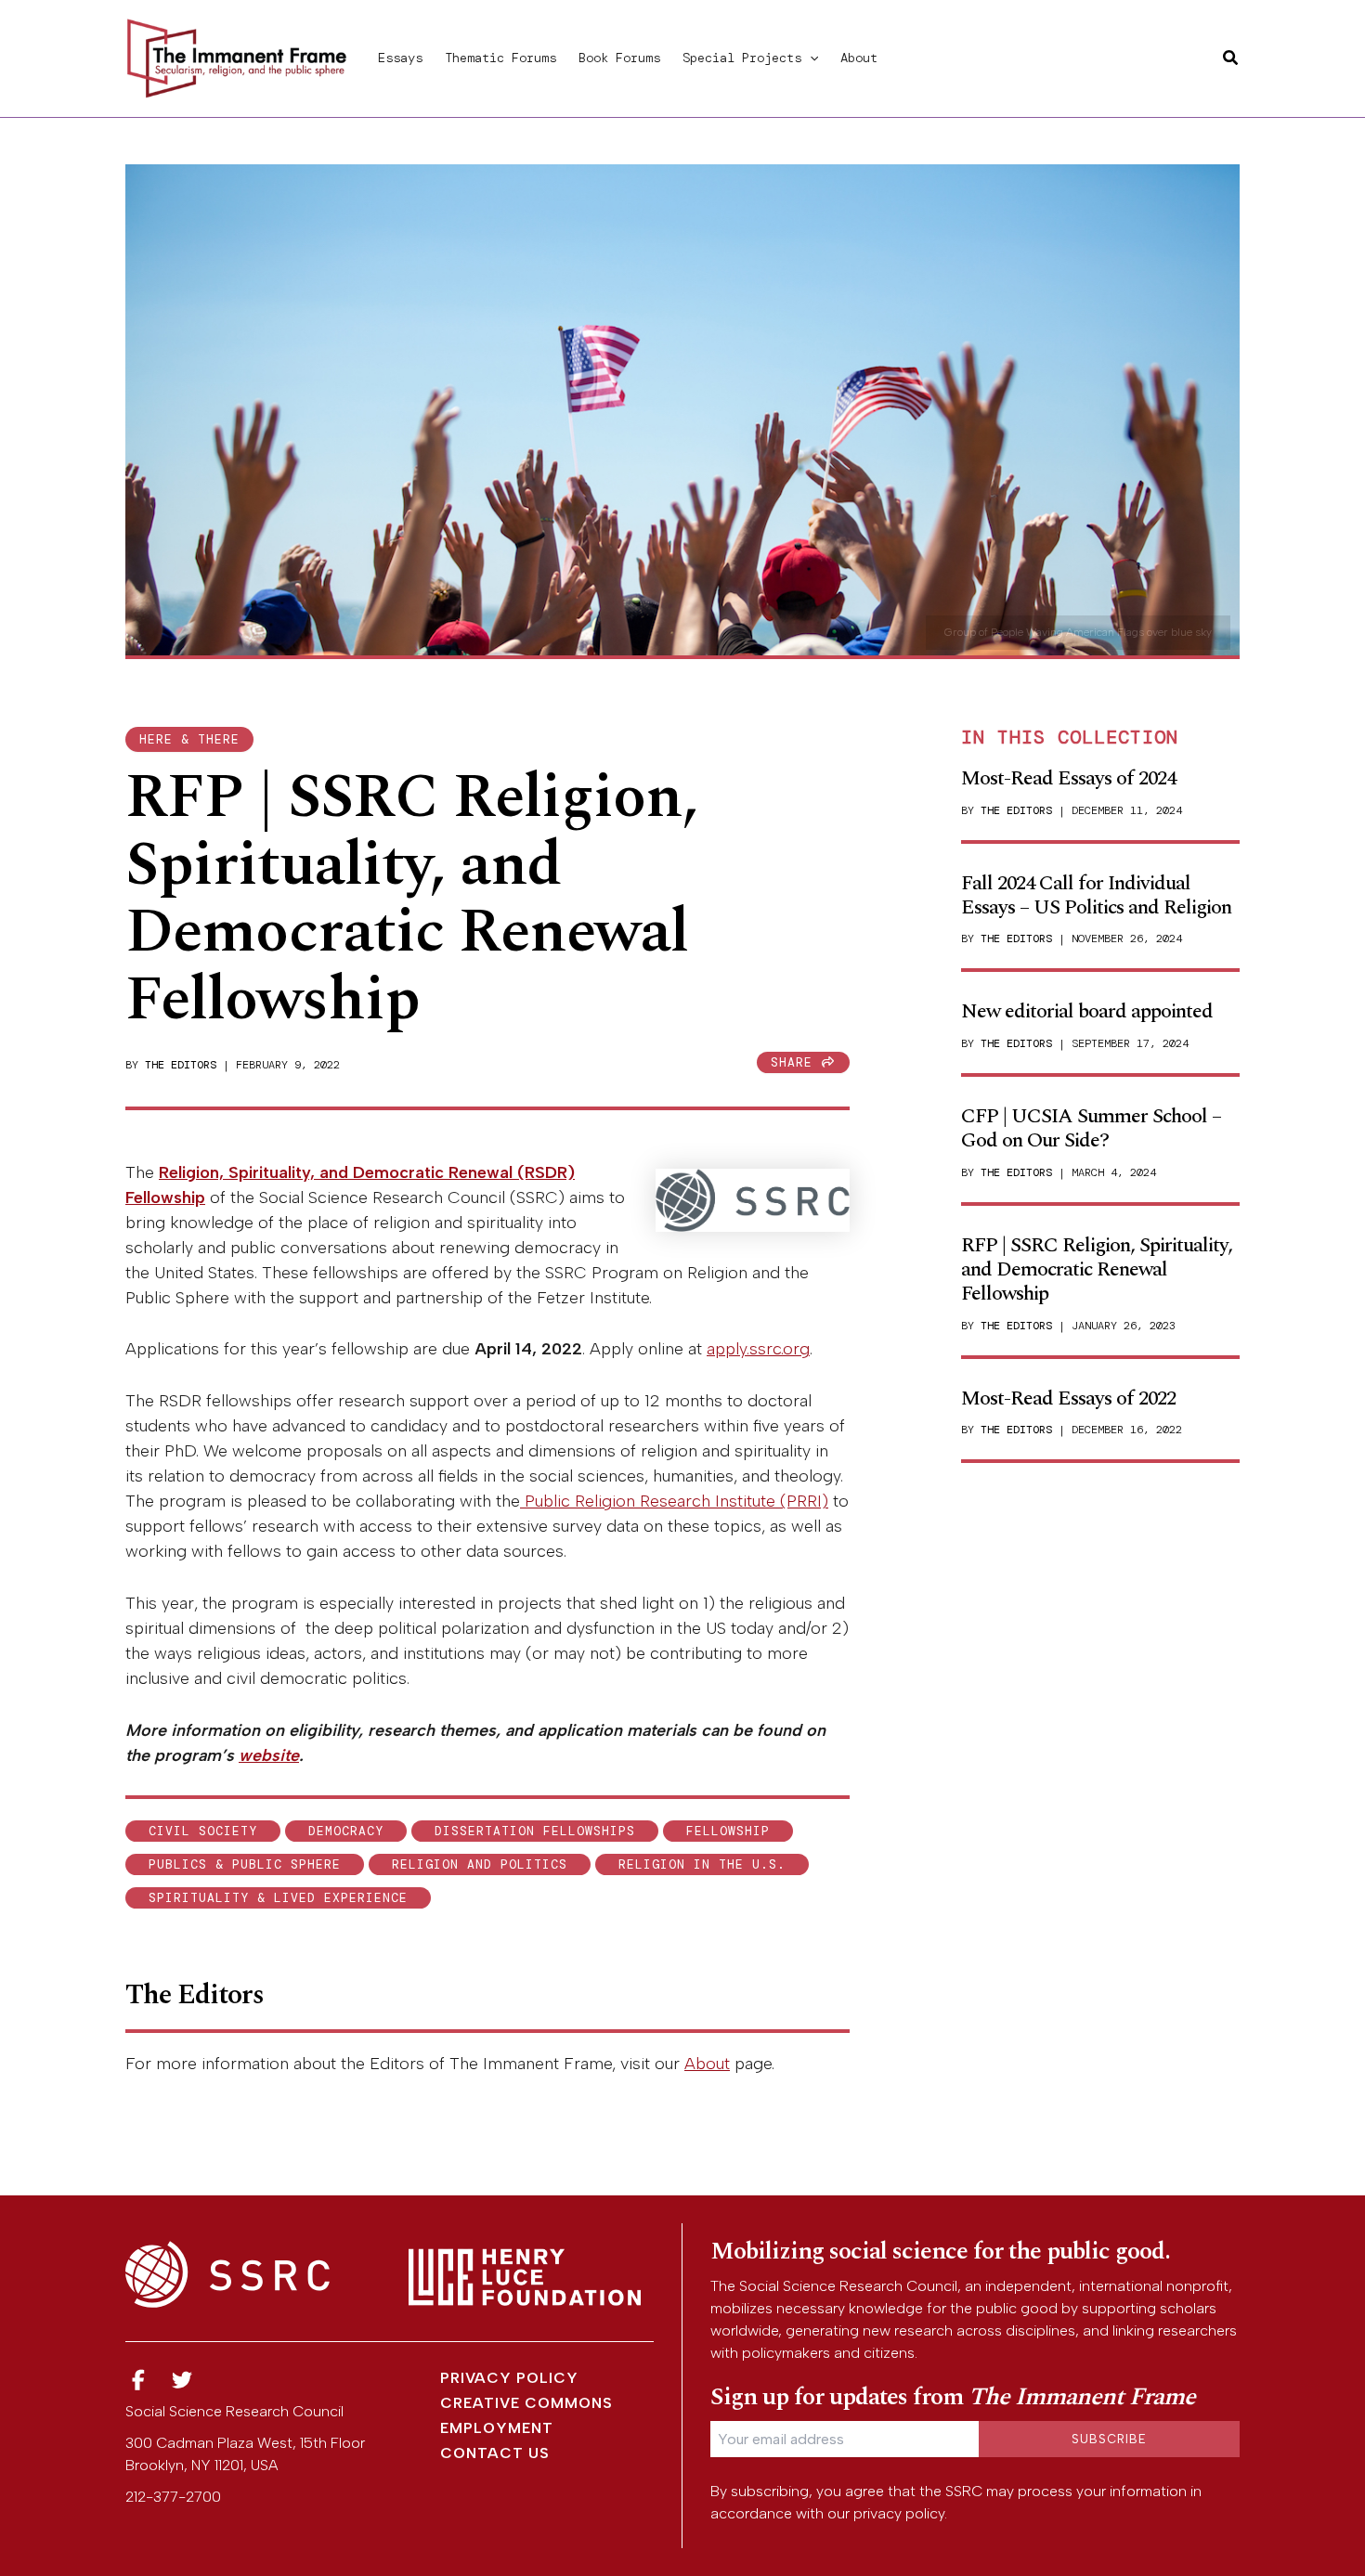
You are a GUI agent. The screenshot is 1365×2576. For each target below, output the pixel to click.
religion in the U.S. (702, 1864)
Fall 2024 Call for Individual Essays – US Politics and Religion (1096, 895)
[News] (138, 2381)
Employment (497, 2428)
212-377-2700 (173, 2497)
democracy (346, 1831)
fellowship (728, 1831)
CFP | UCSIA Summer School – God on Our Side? (1091, 1128)
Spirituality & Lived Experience (278, 1898)
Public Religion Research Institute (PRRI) (674, 1501)
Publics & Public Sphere (245, 1864)
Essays (400, 58)
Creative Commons (526, 2403)
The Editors (181, 1065)
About (859, 58)
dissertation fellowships (535, 1831)
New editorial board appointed (1087, 1011)
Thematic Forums (500, 58)
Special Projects (742, 58)
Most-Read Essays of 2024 (1068, 778)
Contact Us (495, 2453)
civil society (203, 1831)
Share (796, 1062)
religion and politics (480, 1864)
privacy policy (899, 2513)
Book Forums (619, 58)
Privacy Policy (509, 2378)
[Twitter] (183, 2381)
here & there (189, 739)
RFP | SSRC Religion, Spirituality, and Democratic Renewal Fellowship (1097, 1270)
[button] (810, 58)
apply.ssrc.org (758, 1349)
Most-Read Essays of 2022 (1068, 1398)
